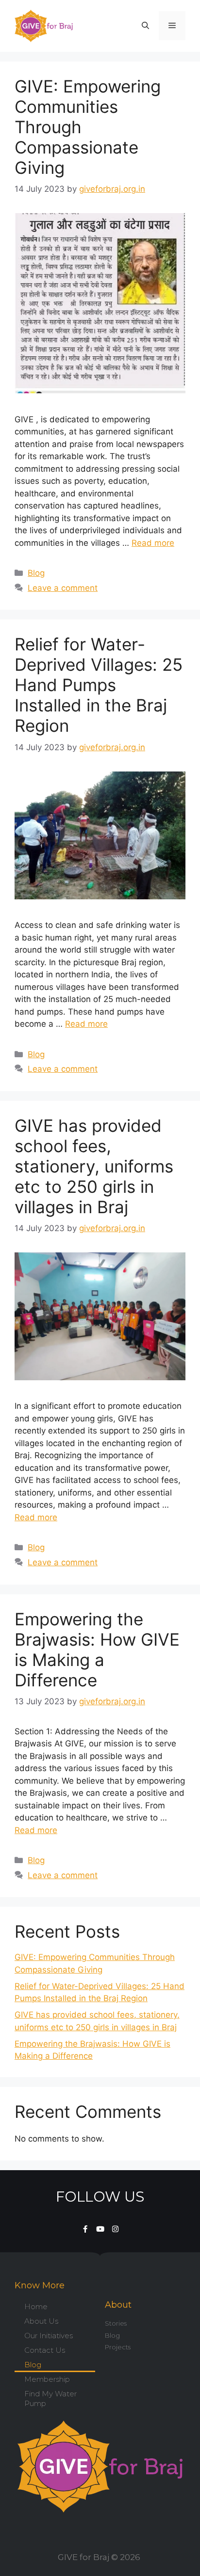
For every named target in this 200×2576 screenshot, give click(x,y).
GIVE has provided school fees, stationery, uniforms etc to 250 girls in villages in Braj (94, 1166)
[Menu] (172, 26)
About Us (41, 2321)
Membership (47, 2379)
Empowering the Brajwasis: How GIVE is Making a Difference (97, 1650)
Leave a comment (63, 588)
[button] (145, 26)
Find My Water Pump (50, 2399)
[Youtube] (100, 2229)
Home (36, 2306)
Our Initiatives (49, 2336)
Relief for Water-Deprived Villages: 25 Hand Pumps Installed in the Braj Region (99, 685)
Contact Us (45, 2350)
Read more (153, 543)
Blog (36, 573)
